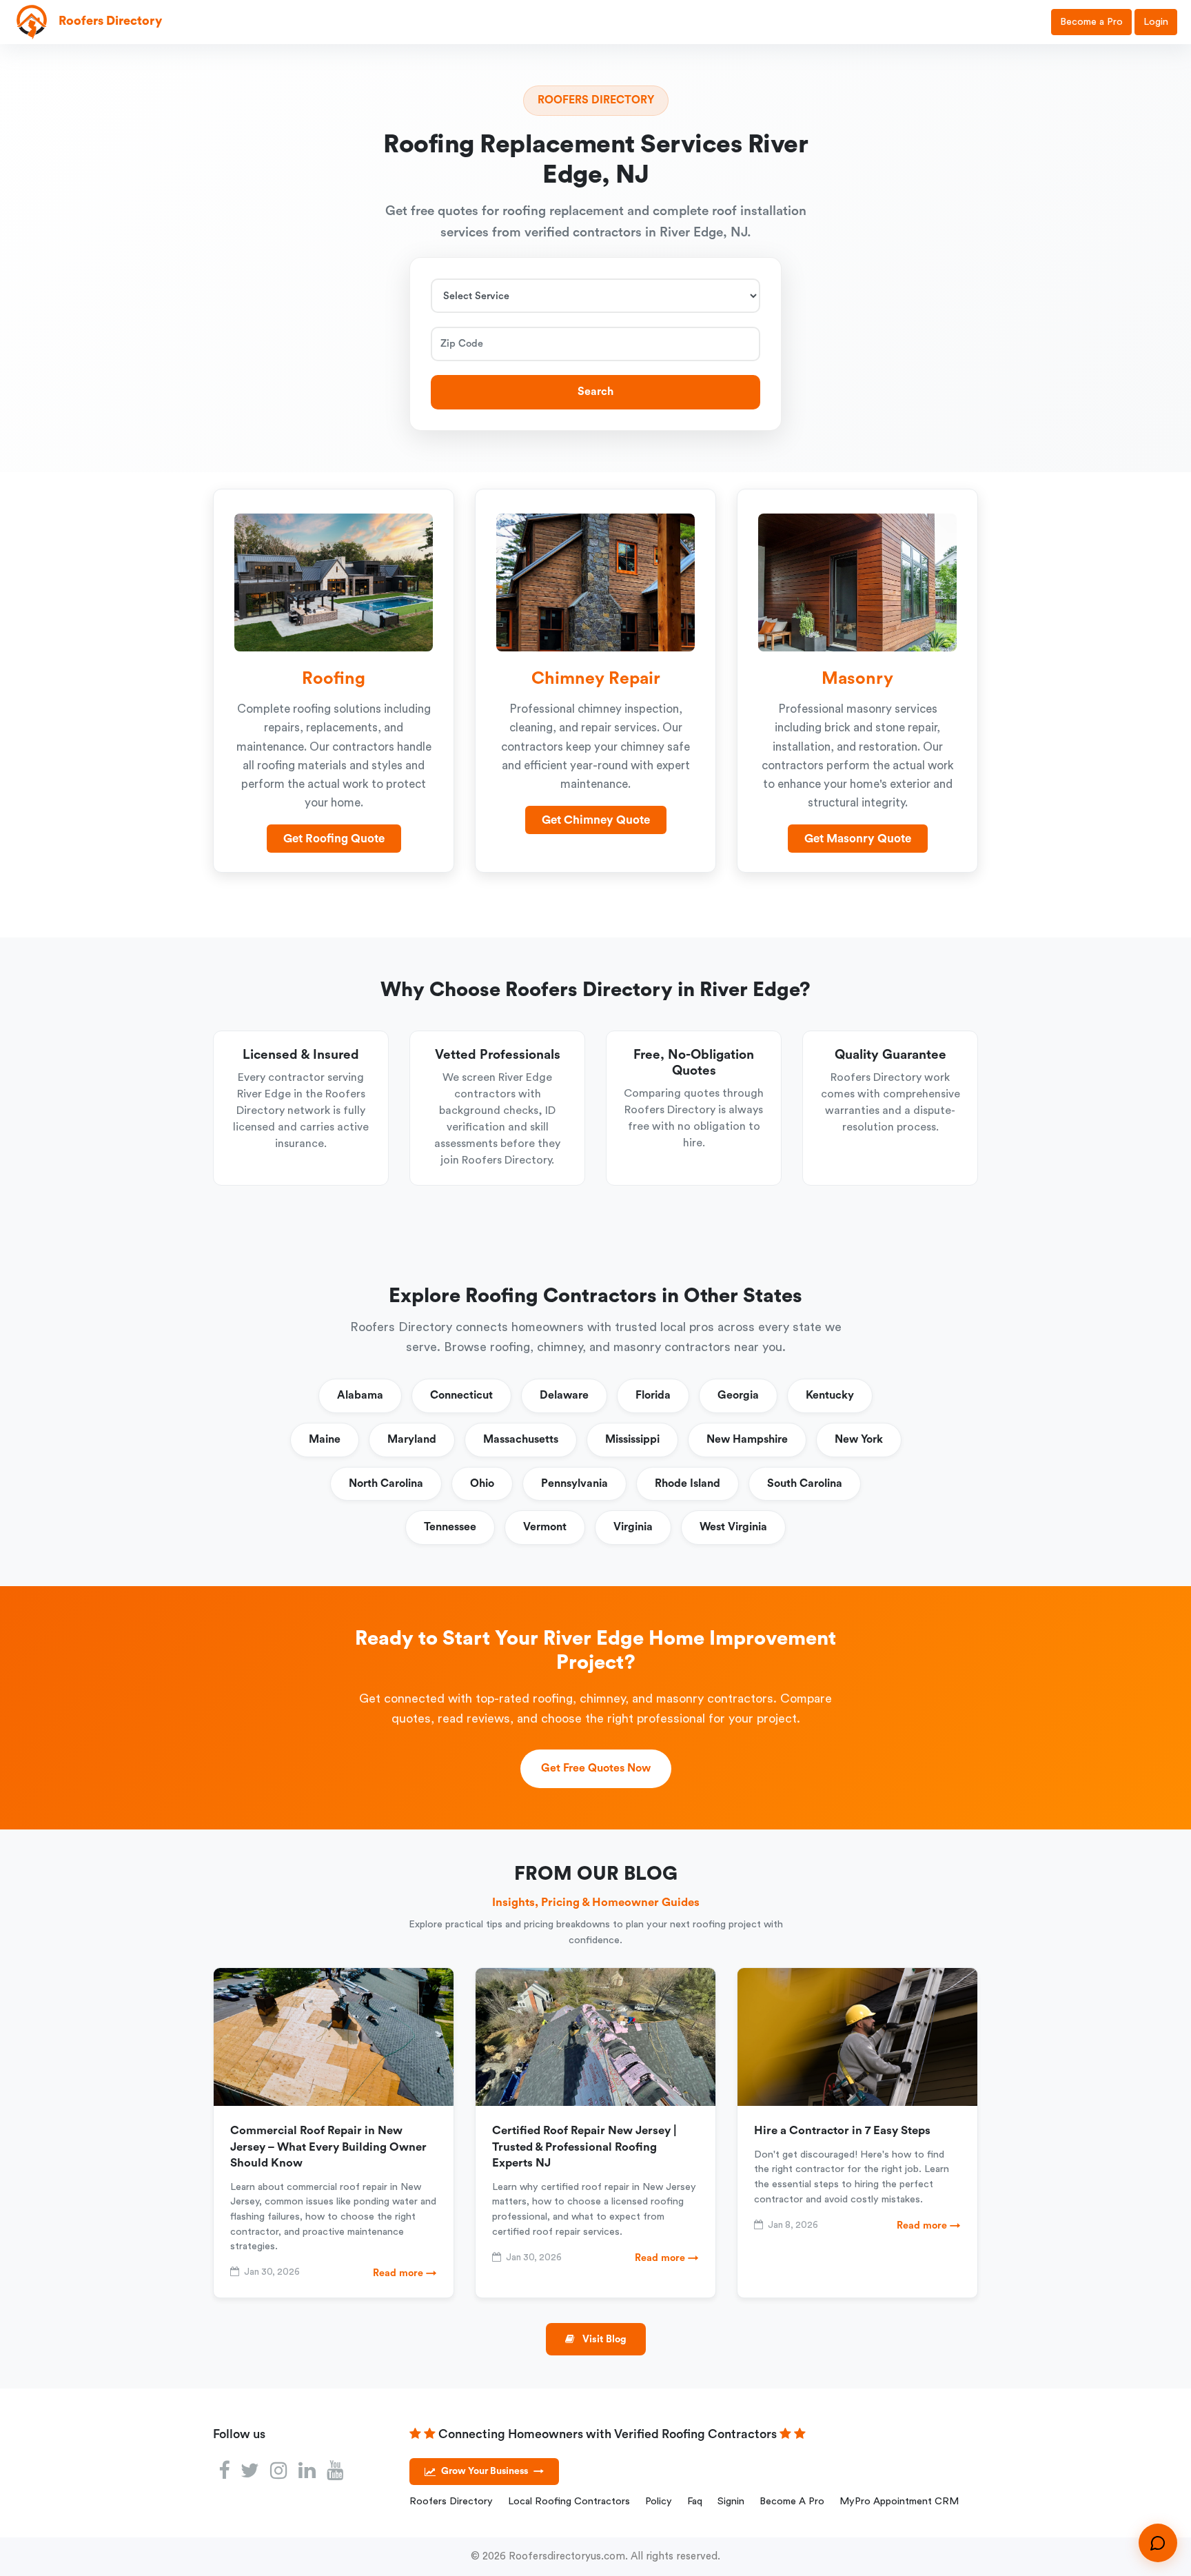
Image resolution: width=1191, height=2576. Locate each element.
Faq (695, 2501)
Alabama (360, 1395)
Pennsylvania (574, 1483)
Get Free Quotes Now (596, 1768)
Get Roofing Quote (334, 839)
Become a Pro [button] (1091, 22)
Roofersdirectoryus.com (567, 2556)
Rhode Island (688, 1483)
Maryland (412, 1439)
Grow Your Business (492, 2471)
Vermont (545, 1527)
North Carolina (386, 1483)
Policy (659, 2501)
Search (595, 392)
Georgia (738, 1395)
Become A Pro (792, 2501)
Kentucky (830, 1395)
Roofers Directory (451, 2501)
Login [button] (1156, 22)
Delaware (564, 1395)
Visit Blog (603, 2339)
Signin (731, 2501)
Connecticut (461, 1395)
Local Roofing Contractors (569, 2501)
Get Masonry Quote (858, 839)
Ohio (482, 1483)
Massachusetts (521, 1439)
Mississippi (632, 1439)
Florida (653, 1395)
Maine (325, 1439)
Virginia (633, 1527)
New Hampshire (747, 1439)
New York (859, 1439)
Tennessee (450, 1527)
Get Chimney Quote (596, 820)
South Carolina (805, 1483)
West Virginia (733, 1527)
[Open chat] (1158, 2543)
